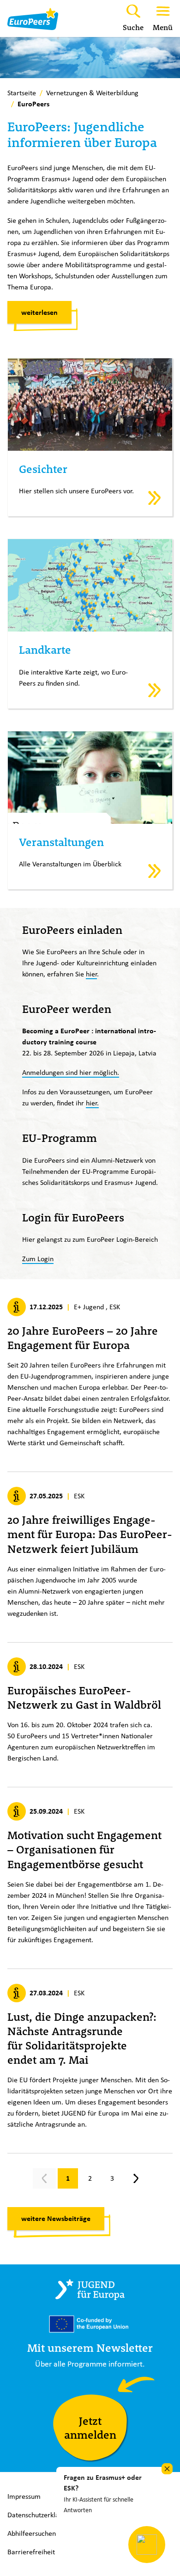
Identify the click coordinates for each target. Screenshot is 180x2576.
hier (91, 974)
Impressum (24, 2496)
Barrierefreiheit (31, 2552)
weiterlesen (39, 312)
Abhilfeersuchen (32, 2533)
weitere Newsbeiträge (56, 2218)
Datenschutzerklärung (40, 2515)
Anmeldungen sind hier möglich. (71, 1072)
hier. (92, 1103)
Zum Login (38, 1259)
